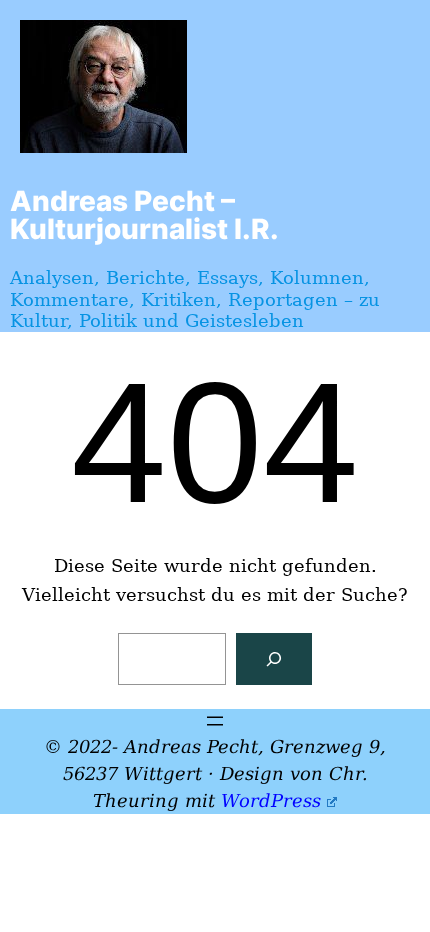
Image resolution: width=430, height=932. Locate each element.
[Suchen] (274, 659)
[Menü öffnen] (215, 721)
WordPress (271, 800)
